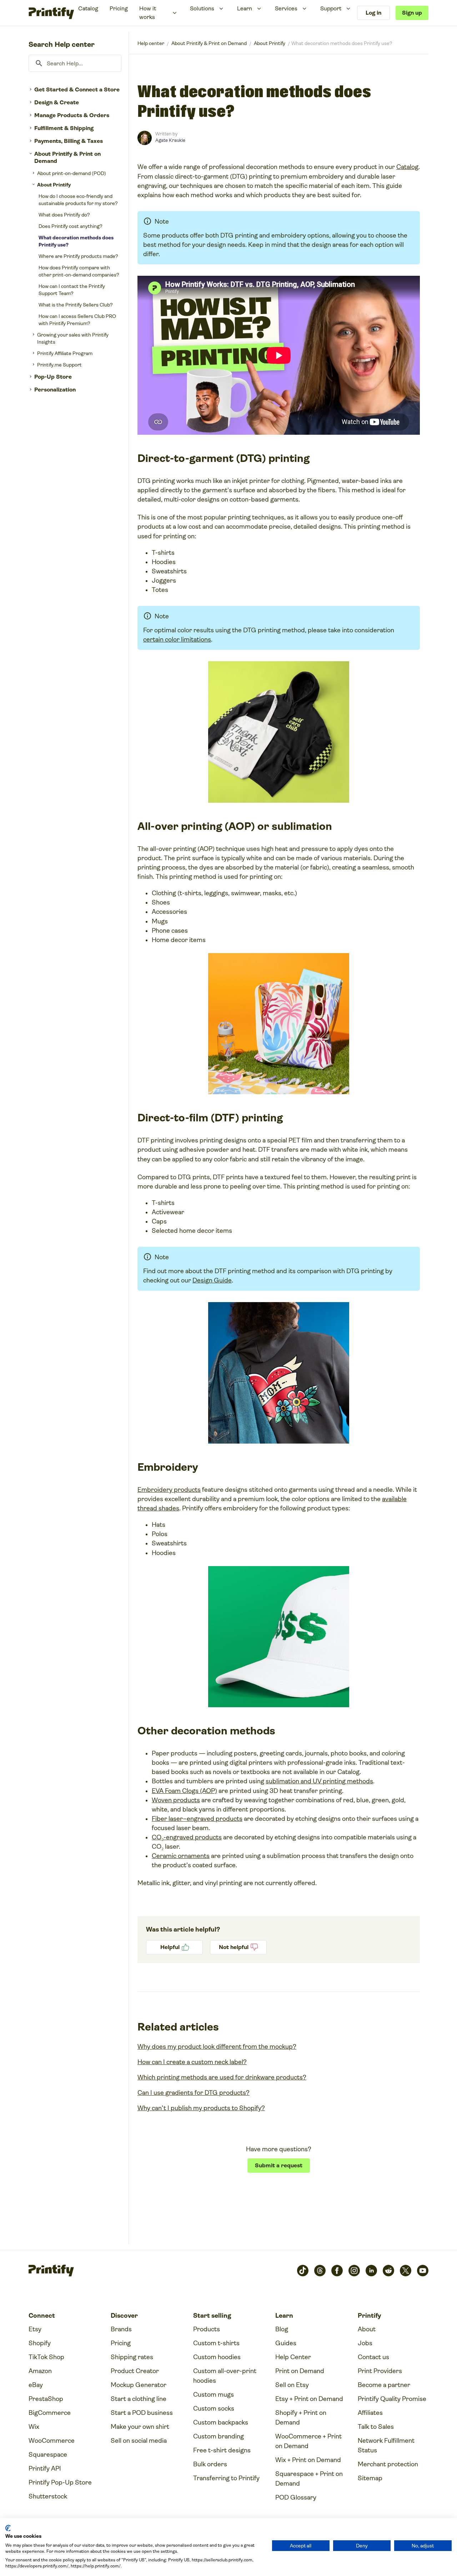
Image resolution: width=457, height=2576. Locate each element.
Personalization (55, 390)
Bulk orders (210, 2464)
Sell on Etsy (292, 2385)
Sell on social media (139, 2441)
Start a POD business (142, 2413)
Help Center (293, 2357)
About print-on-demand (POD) (72, 173)
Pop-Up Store (53, 377)
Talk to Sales (376, 2427)
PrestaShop (46, 2399)
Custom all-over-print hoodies (225, 2376)
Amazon (40, 2371)
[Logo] (51, 13)
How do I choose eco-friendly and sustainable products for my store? (78, 200)
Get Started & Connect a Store (77, 89)
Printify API (45, 2468)
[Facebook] (337, 2271)
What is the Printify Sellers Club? (76, 305)
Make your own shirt (140, 2427)
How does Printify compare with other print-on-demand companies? (79, 271)
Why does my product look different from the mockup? (217, 2047)
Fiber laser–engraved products (197, 1819)
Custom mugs (214, 2395)
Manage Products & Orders (72, 115)
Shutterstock (48, 2496)
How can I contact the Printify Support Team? (72, 290)
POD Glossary (296, 2497)
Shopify (40, 2343)
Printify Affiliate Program (65, 353)
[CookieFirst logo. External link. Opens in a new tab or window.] (8, 2528)
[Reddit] (388, 2271)
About (367, 2329)
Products (207, 2329)
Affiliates (370, 2413)
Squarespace (48, 2455)
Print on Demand (300, 2371)
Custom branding (219, 2436)
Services (286, 8)
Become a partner (384, 2385)
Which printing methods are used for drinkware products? (222, 2077)
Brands (121, 2329)
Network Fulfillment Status (386, 2445)
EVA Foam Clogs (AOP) (184, 1791)
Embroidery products (169, 1490)
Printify (151, 43)
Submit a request (279, 2165)
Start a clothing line (139, 2399)
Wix (34, 2427)
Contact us (373, 2357)
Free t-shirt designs (222, 2450)
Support (331, 8)
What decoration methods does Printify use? (76, 241)
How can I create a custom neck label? (192, 2062)
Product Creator (135, 2371)
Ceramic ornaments (181, 1856)
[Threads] (320, 2271)
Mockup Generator (139, 2385)
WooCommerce (52, 2441)
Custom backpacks (221, 2422)
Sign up (412, 13)
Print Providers (380, 2371)
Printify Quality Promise (392, 2399)
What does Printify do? (64, 215)
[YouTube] (423, 2271)
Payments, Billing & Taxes (69, 141)
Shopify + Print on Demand (301, 2418)
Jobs (365, 2343)
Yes (174, 1947)
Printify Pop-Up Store (60, 2482)
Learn (245, 8)
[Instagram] (354, 2271)
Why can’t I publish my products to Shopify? (201, 2108)
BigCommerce (50, 2413)
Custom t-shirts (216, 2343)
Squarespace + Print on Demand (309, 2479)
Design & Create (57, 102)
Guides (286, 2343)
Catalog (88, 8)
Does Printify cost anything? (71, 226)
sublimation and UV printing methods (319, 1781)
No (238, 1947)
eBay (36, 2385)
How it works (148, 13)
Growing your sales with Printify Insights (73, 338)
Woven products (176, 1800)
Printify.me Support (59, 365)
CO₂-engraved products (187, 1837)
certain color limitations (177, 639)
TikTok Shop (46, 2357)
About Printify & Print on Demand (67, 157)
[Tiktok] (303, 2271)
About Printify (54, 185)
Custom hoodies (217, 2357)
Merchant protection (388, 2464)
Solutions (202, 8)
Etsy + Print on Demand (309, 2399)
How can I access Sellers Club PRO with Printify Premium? (77, 320)
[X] (406, 2271)
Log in (373, 13)
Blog (282, 2329)
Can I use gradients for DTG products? (194, 2093)
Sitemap (370, 2478)
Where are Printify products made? (78, 256)
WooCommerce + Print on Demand (308, 2441)
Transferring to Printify (226, 2478)
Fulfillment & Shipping (64, 128)
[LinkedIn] (371, 2271)
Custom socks (214, 2408)
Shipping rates (132, 2357)
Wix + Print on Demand (308, 2460)
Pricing (119, 8)
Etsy (35, 2329)
